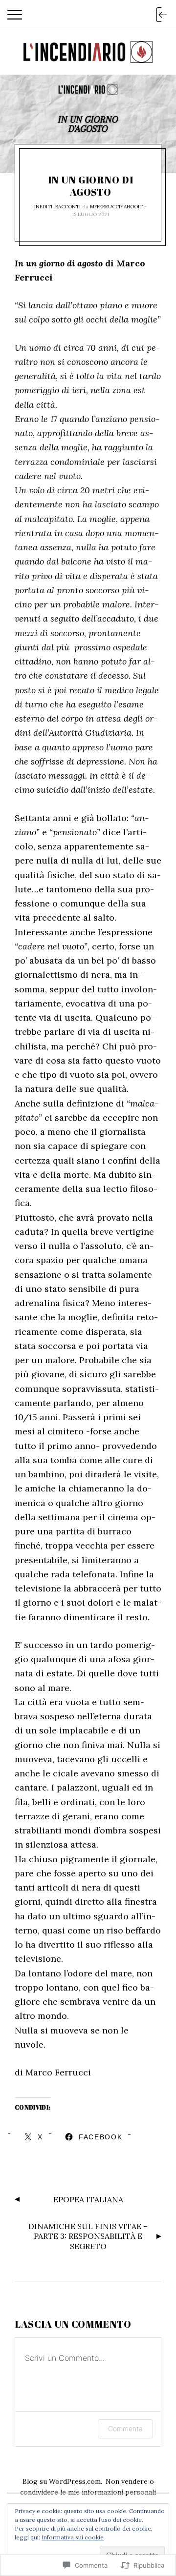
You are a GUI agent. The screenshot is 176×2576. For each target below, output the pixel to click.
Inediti (43, 207)
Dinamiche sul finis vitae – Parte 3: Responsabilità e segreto (88, 2236)
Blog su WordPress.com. (62, 2481)
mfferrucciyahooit (116, 207)
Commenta (125, 2428)
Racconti (68, 207)
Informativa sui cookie (73, 2537)
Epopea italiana (88, 2199)
